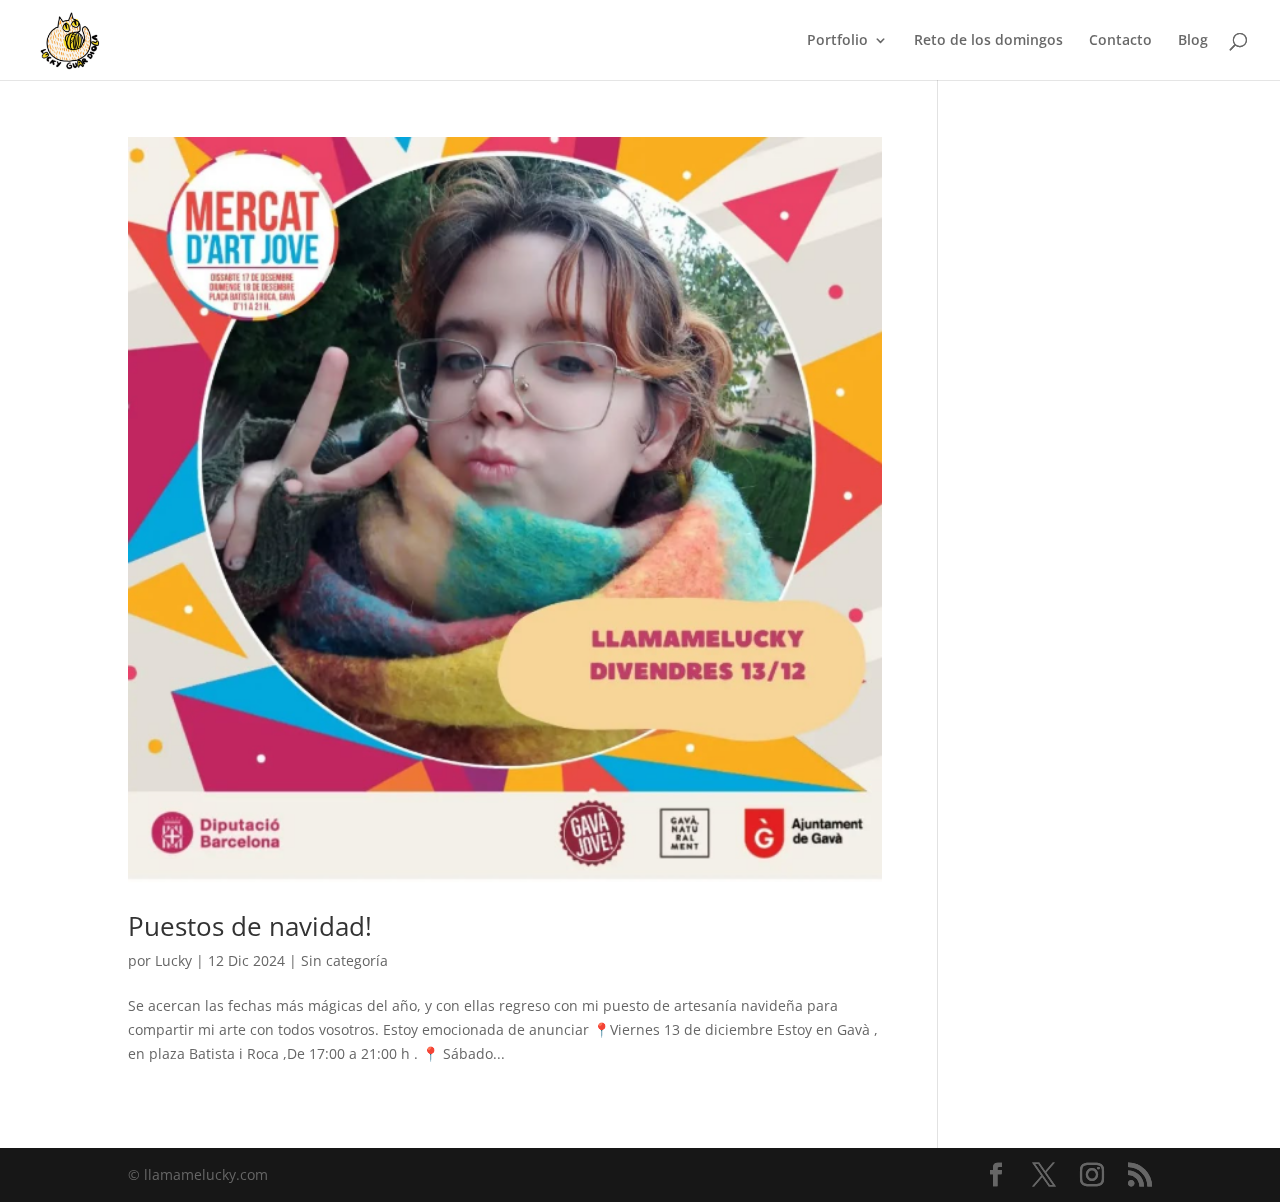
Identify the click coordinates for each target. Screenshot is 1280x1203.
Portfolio (837, 41)
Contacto (1120, 41)
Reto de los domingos (988, 41)
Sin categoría (344, 960)
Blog (1193, 41)
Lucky (173, 960)
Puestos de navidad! (250, 926)
